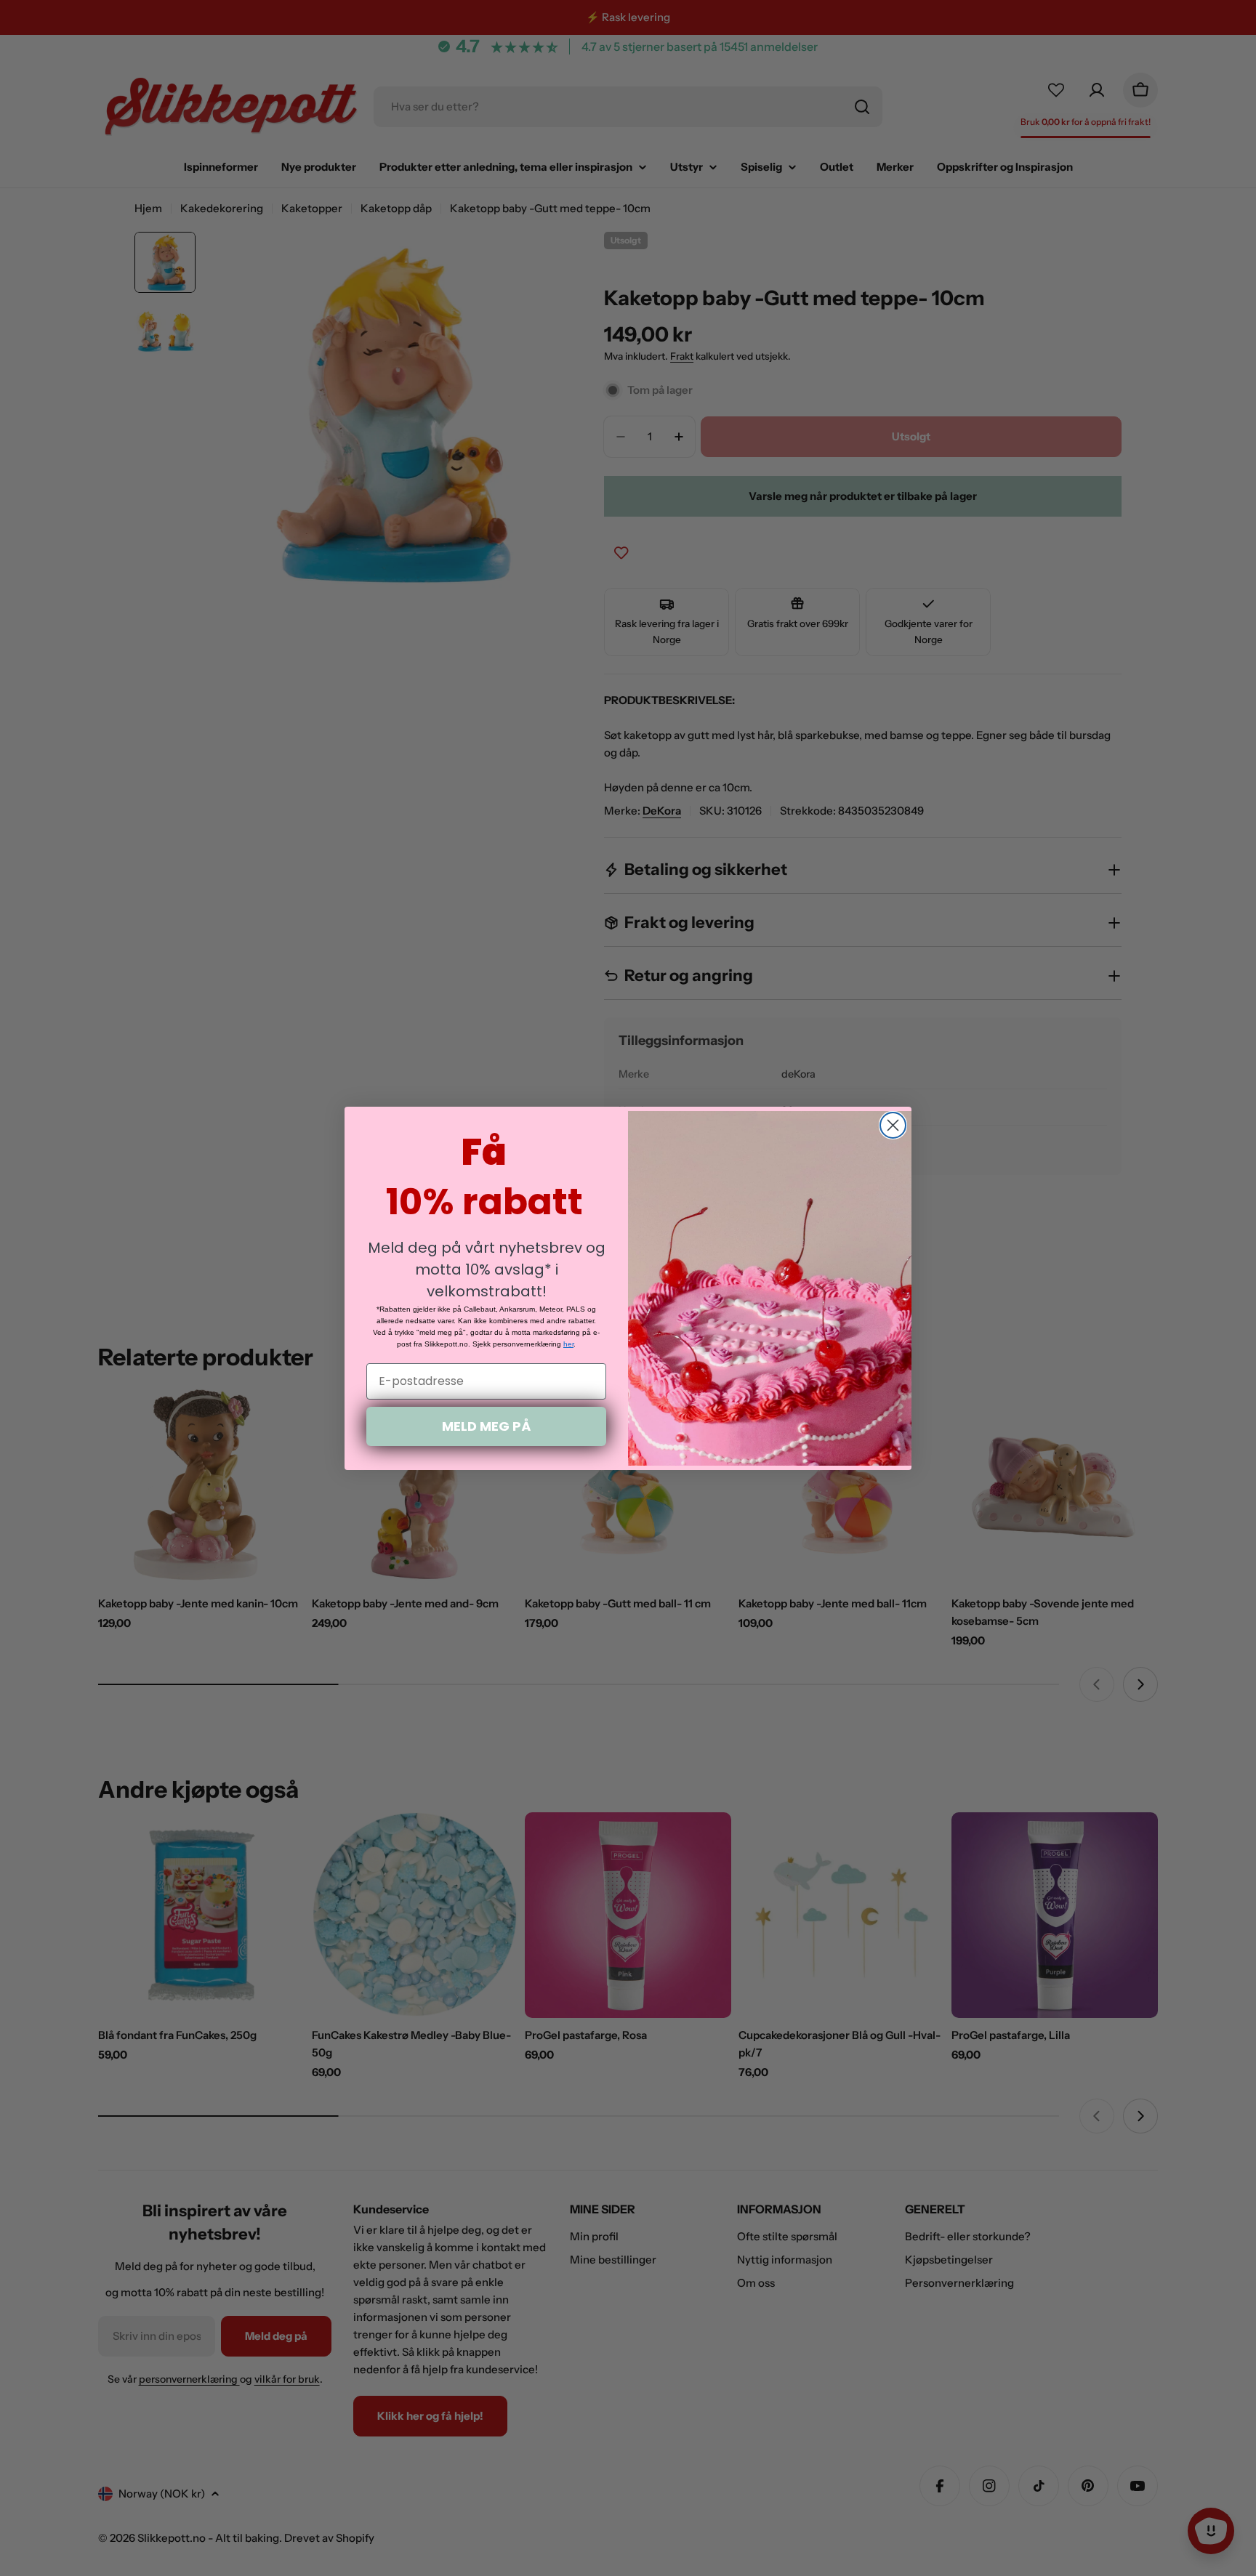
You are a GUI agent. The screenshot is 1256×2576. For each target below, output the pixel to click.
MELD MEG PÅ (486, 1426)
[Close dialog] (893, 1125)
